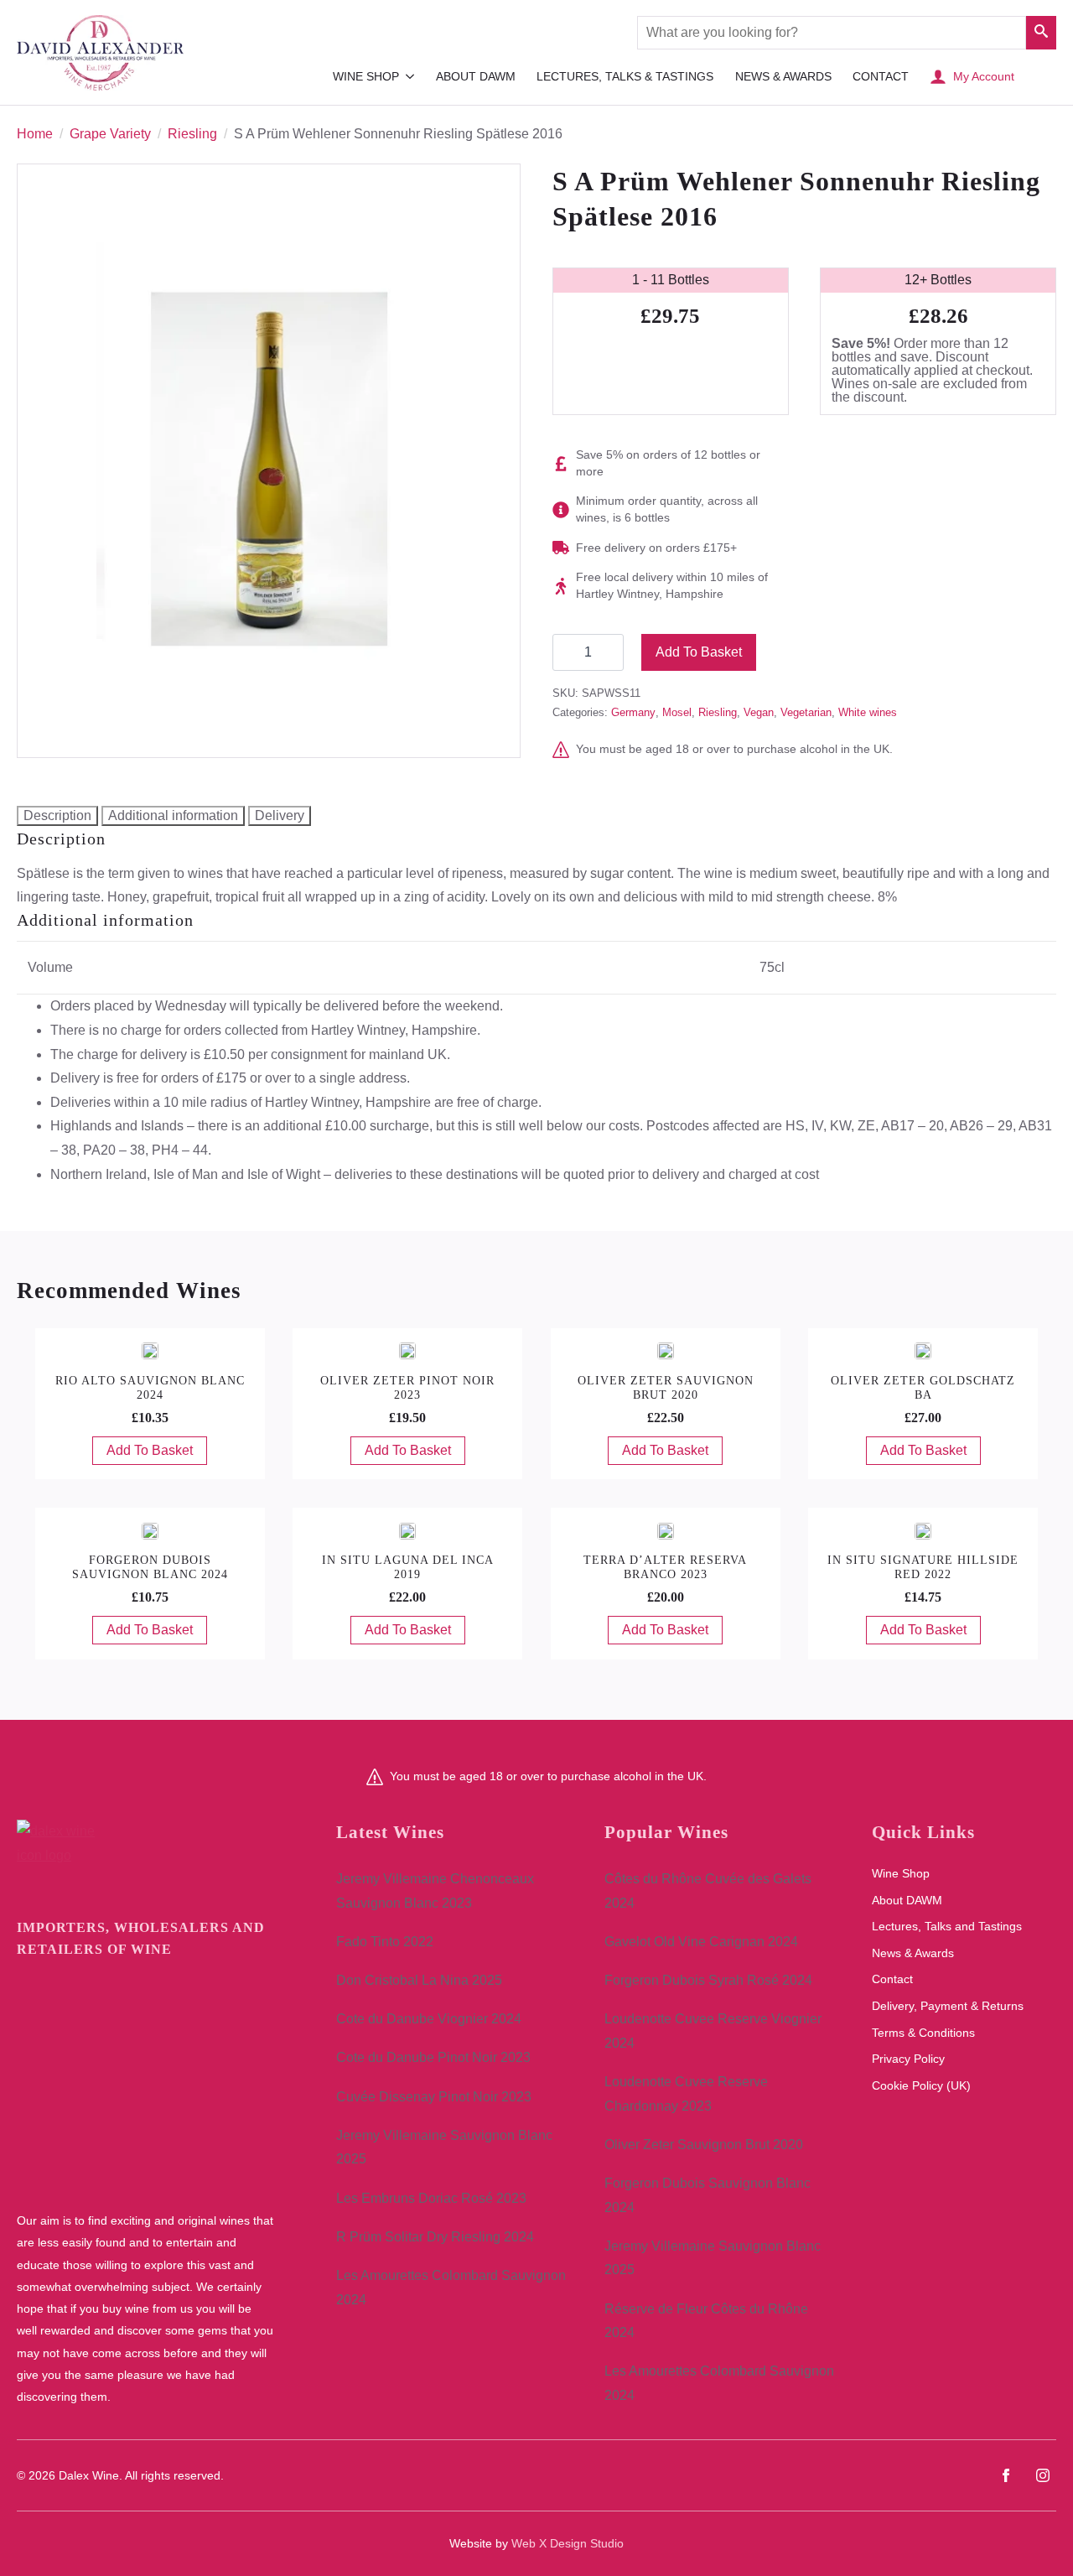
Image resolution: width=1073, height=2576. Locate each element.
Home (35, 134)
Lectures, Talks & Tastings (625, 76)
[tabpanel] (536, 869)
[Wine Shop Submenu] (410, 77)
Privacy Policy (908, 2059)
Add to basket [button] (150, 1450)
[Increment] (610, 653)
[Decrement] (566, 653)
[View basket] (1039, 76)
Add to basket (699, 652)
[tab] (57, 816)
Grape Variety (110, 134)
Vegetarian (806, 712)
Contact (881, 76)
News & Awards (783, 76)
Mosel (677, 712)
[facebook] (1006, 2475)
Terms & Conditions (923, 2033)
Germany (633, 712)
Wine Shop (366, 76)
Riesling (192, 134)
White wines (868, 712)
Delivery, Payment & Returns (948, 2006)
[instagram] (1043, 2475)
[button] (1041, 33)
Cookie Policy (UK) (921, 2085)
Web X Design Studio (568, 2543)
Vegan (759, 712)
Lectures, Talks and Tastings (947, 1926)
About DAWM (476, 76)
